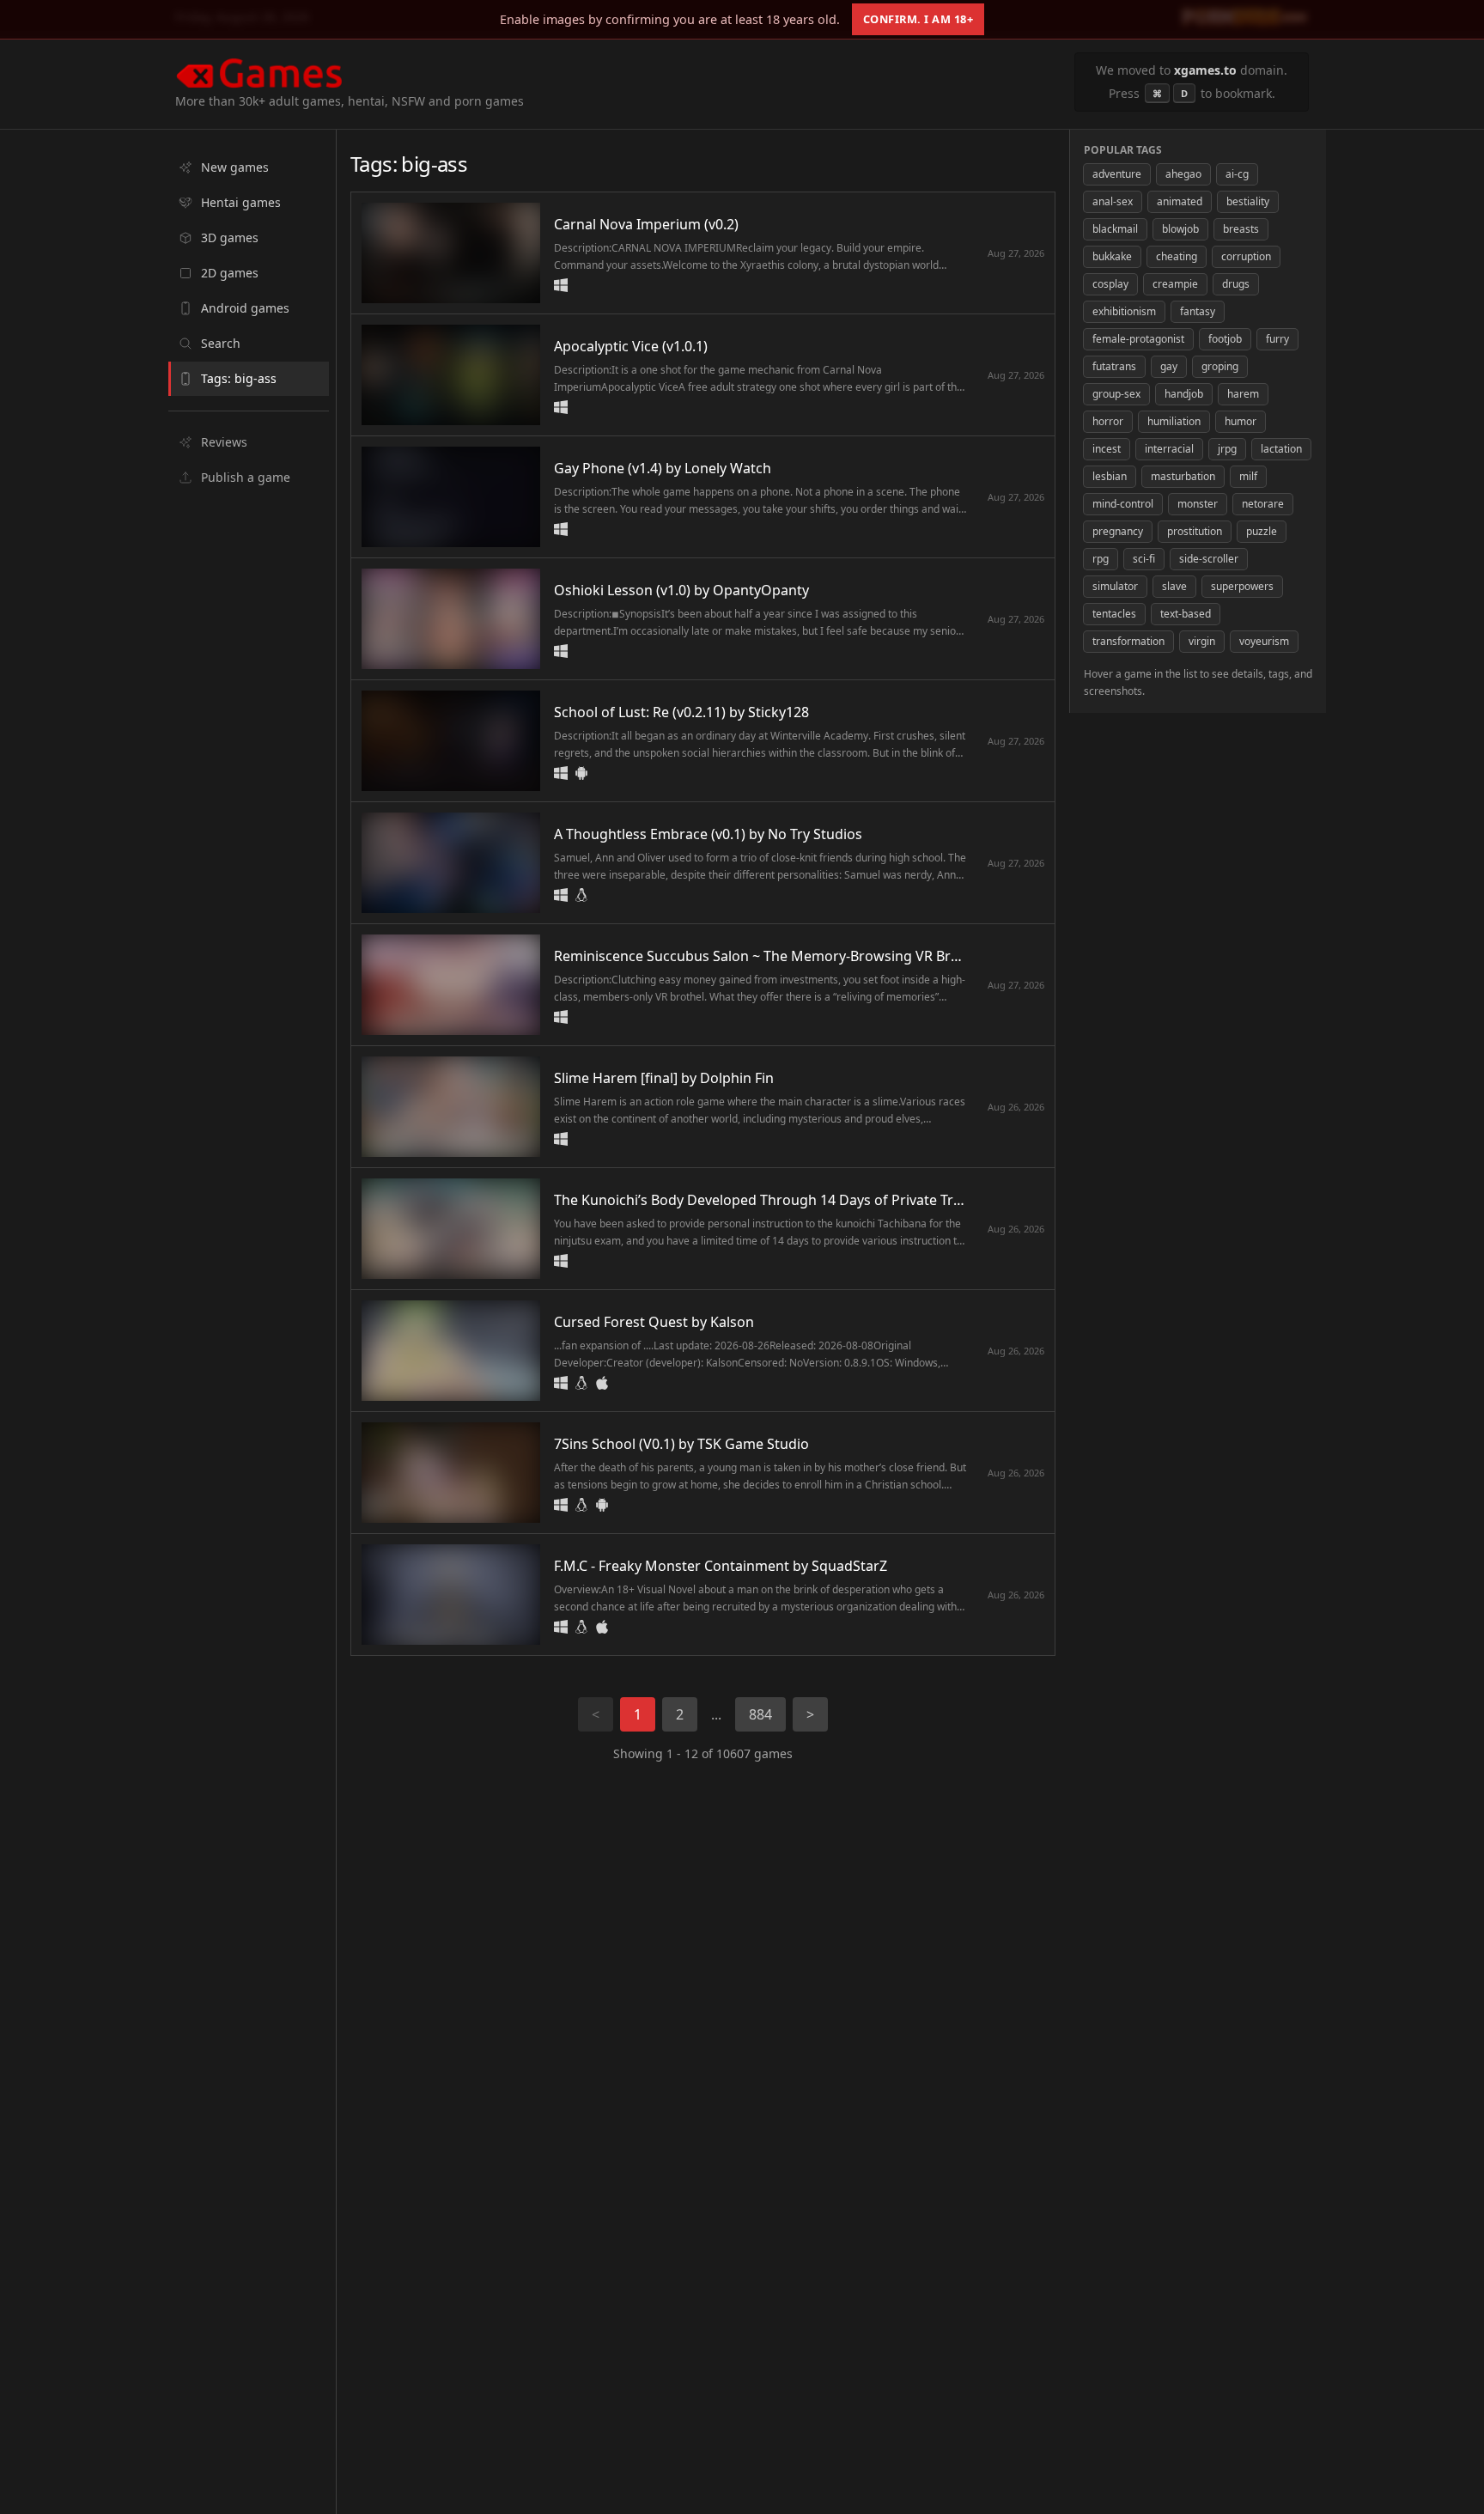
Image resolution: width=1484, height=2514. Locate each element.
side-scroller (1209, 559)
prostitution (1195, 531)
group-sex (1116, 394)
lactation (1281, 449)
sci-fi (1144, 559)
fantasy (1198, 311)
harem (1243, 394)
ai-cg (1237, 174)
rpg (1101, 559)
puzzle (1262, 531)
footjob (1225, 339)
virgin (1202, 641)
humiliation (1174, 421)
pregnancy (1118, 531)
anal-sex (1113, 201)
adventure (1117, 174)
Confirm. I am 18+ (918, 19)
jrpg (1227, 449)
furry (1277, 339)
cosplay (1110, 284)
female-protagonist (1138, 339)
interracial (1169, 449)
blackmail (1115, 229)
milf (1248, 476)
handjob (1184, 394)
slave (1174, 586)
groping (1220, 366)
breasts (1241, 229)
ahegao (1183, 174)
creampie (1175, 284)
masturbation (1183, 476)
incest (1107, 449)
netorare (1263, 504)
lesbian (1110, 476)
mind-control (1123, 504)
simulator (1115, 586)
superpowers (1242, 586)
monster (1198, 504)
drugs (1236, 284)
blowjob (1180, 229)
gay (1169, 366)
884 (760, 1714)
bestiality (1248, 201)
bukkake (1112, 256)
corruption (1246, 256)
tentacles (1114, 614)
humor (1241, 421)
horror (1108, 421)
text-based (1186, 614)
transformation (1128, 641)
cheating (1177, 256)
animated (1180, 201)
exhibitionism (1124, 311)
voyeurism (1264, 641)
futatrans (1114, 366)
